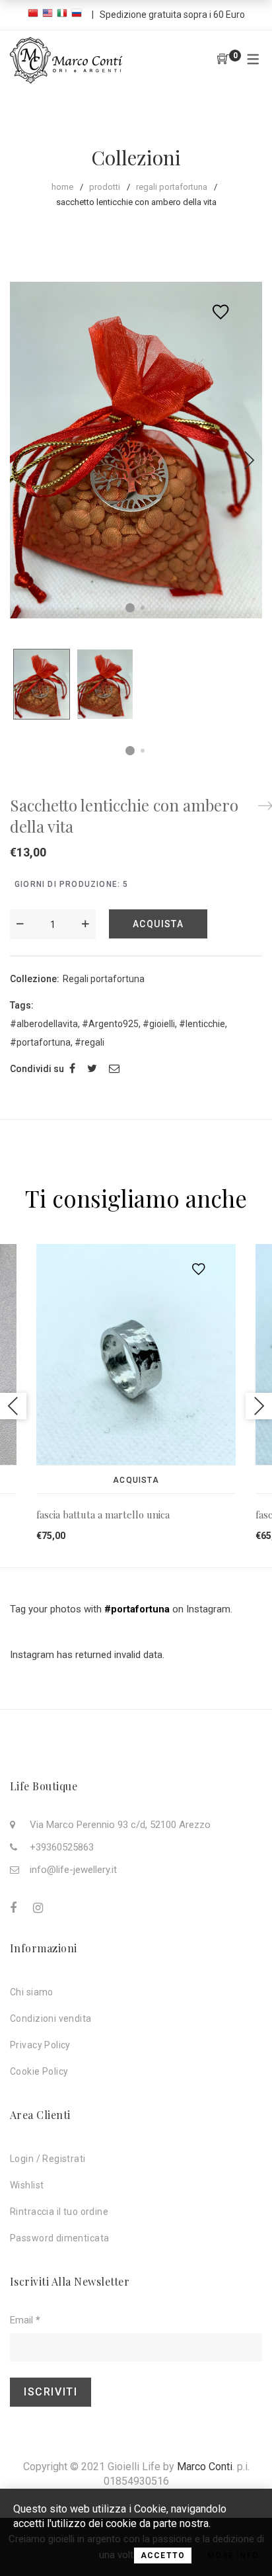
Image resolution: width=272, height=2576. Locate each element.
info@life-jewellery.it (73, 1870)
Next (249, 460)
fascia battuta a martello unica (103, 1515)
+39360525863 (62, 1847)
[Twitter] (92, 1068)
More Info (233, 2555)
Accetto (163, 2555)
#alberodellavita (44, 1024)
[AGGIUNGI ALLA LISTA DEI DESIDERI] (224, 312)
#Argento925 (110, 1024)
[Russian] (79, 15)
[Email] (114, 1068)
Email (25, 2320)
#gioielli (159, 1024)
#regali (89, 1042)
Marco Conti (205, 2467)
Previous (13, 1406)
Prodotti (105, 187)
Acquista (158, 924)
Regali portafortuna (172, 187)
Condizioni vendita (51, 2018)
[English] (50, 15)
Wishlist (27, 2185)
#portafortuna (40, 1042)
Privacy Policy (40, 2045)
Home (62, 187)
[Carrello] (223, 60)
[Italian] (64, 15)
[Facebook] (72, 1068)
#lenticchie (202, 1024)
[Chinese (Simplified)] (35, 15)
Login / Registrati (48, 2159)
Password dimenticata (59, 2238)
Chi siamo (32, 1992)
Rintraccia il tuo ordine (59, 2212)
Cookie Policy (39, 2071)
